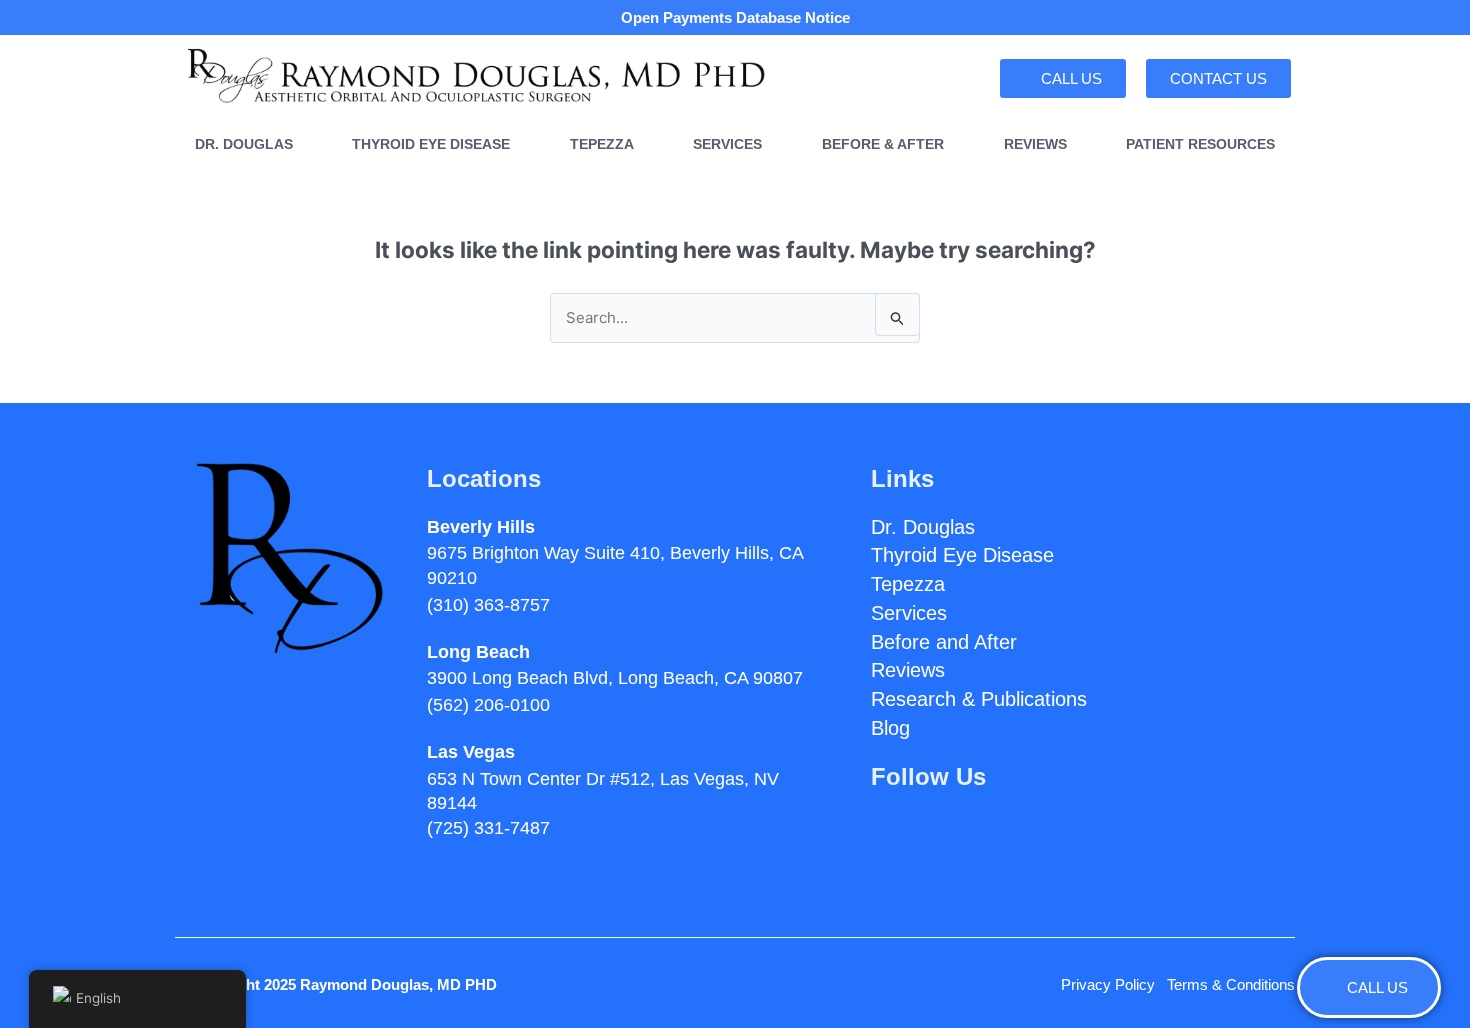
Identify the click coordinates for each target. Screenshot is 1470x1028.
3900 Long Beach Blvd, (615, 678)
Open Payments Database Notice (735, 17)
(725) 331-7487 (488, 828)
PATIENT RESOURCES (1200, 144)
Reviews (1035, 144)
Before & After (883, 144)
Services (727, 144)
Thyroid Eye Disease (431, 144)
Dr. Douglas (244, 144)
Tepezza (602, 144)
